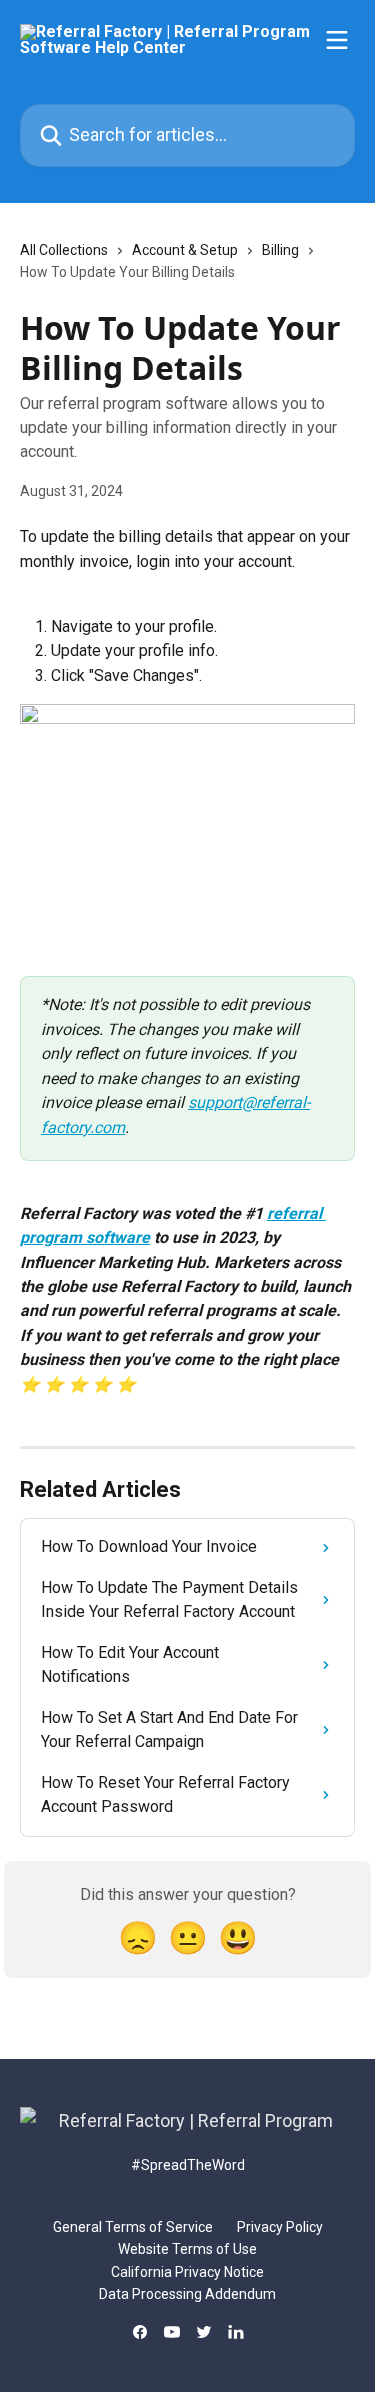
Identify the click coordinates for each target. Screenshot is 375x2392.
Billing (280, 250)
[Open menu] (337, 40)
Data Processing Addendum (187, 2294)
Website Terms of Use (187, 2249)
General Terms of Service (133, 2227)
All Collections (64, 250)
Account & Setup (185, 250)
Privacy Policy (280, 2227)
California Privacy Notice (187, 2272)
